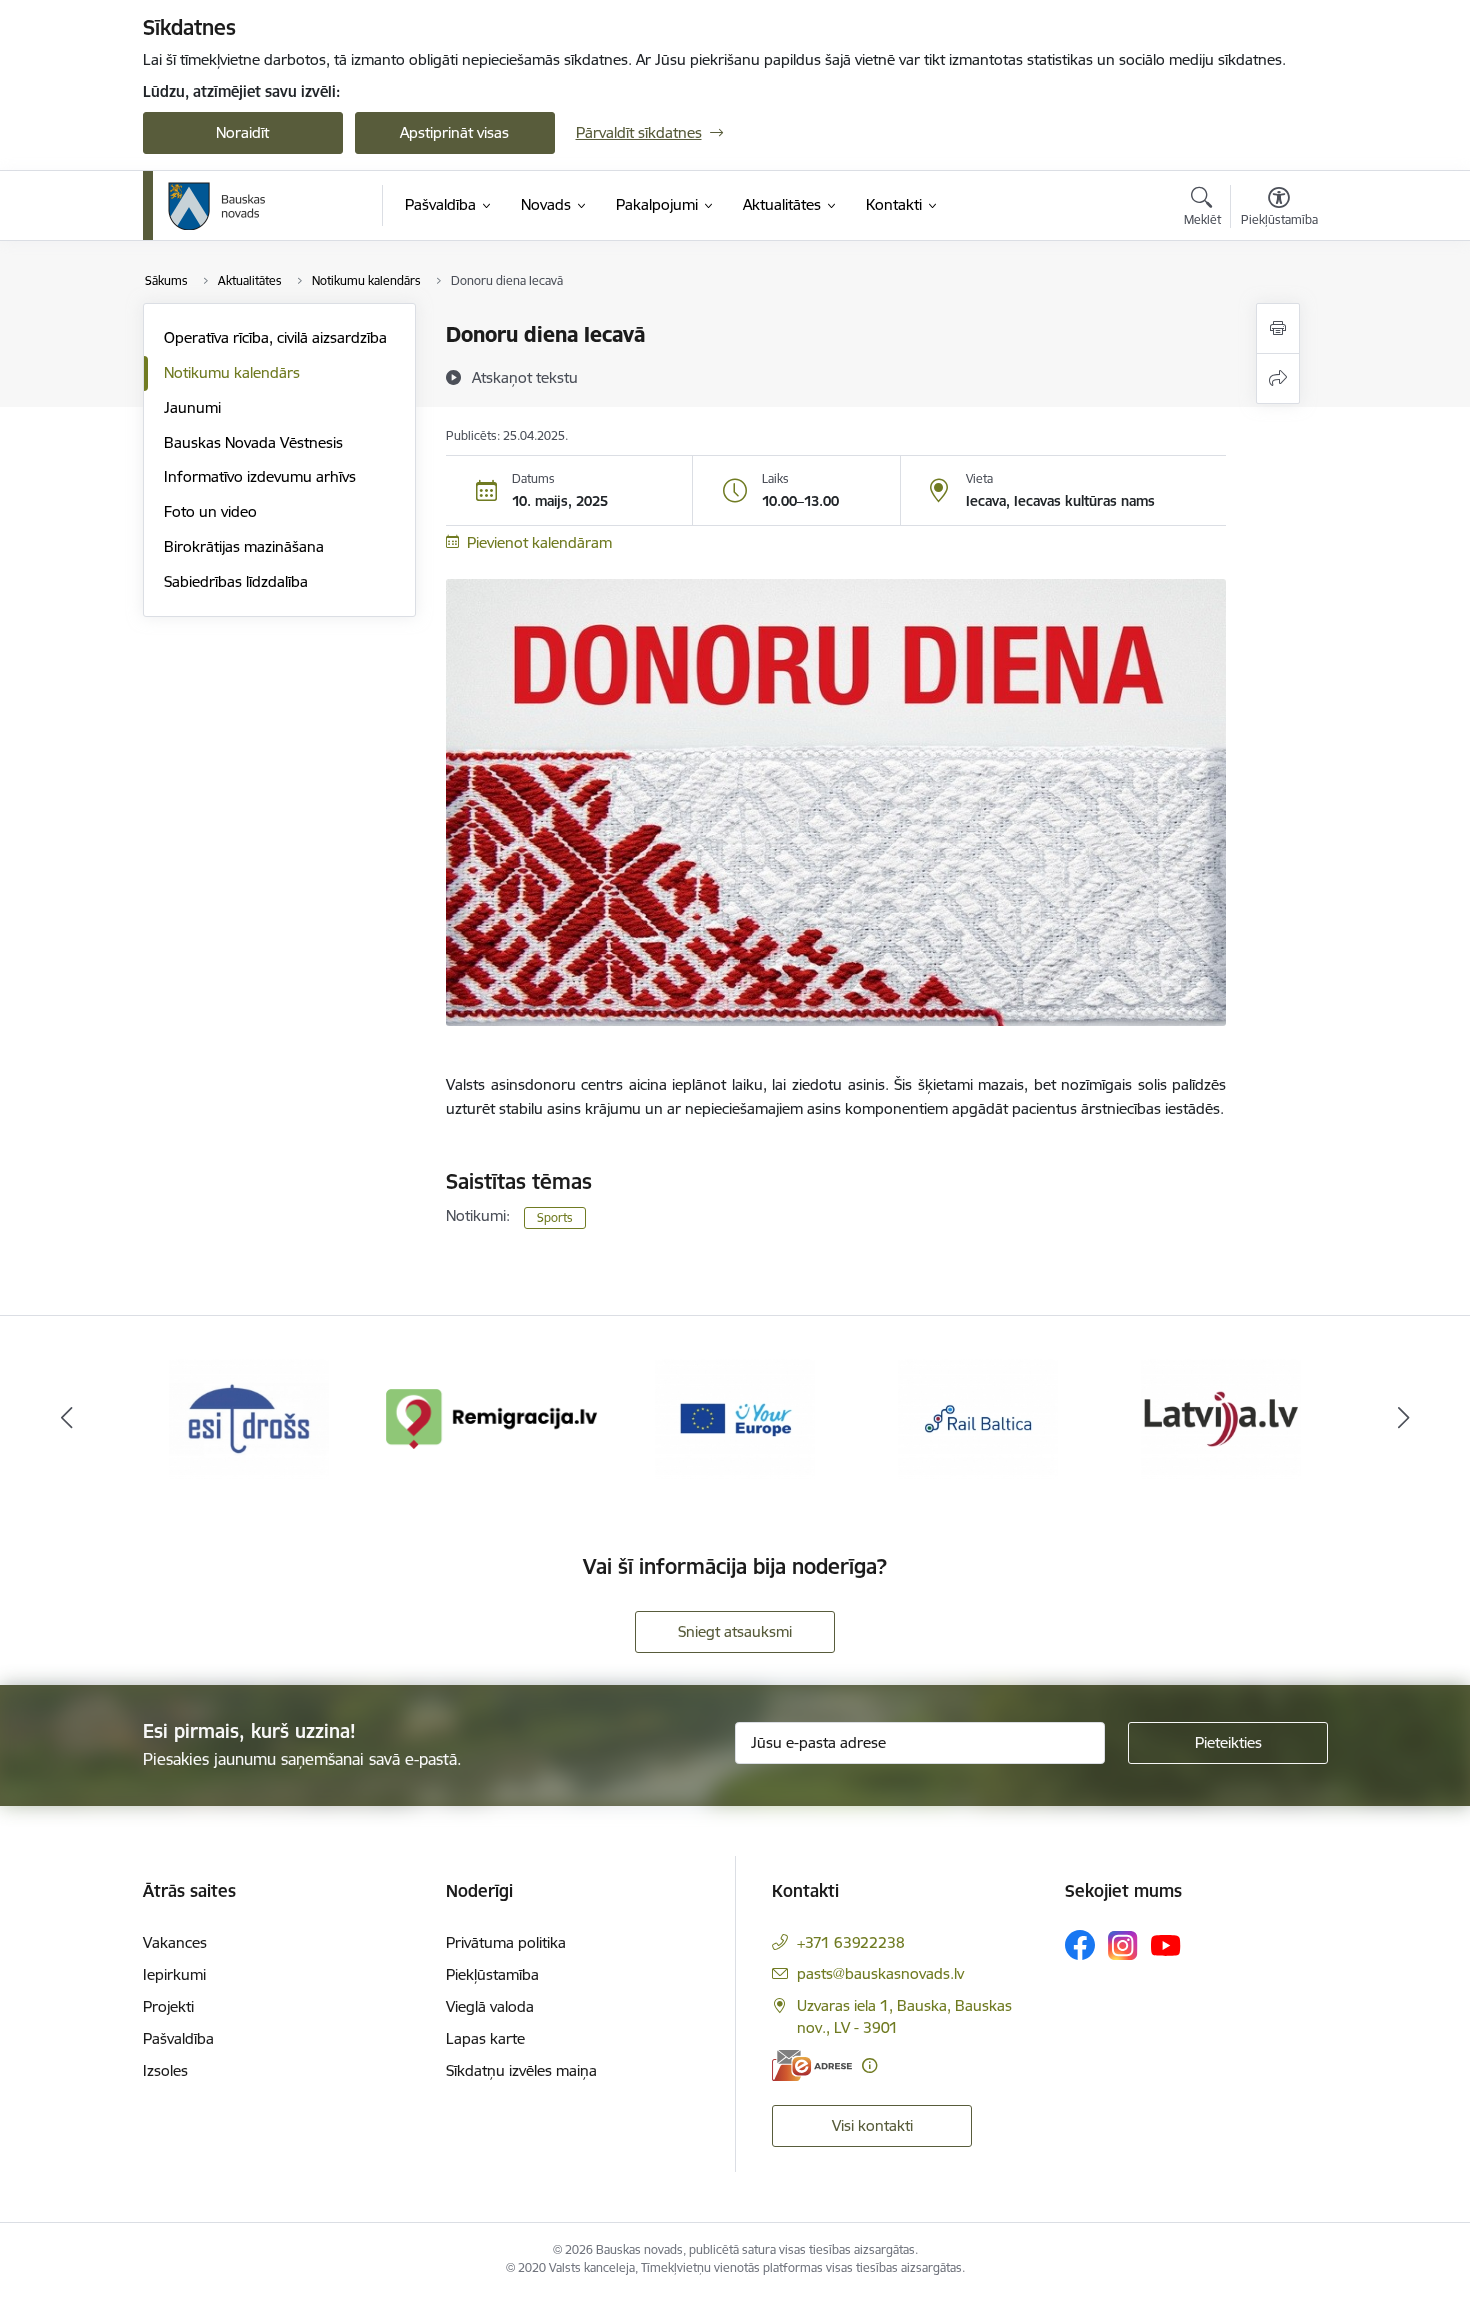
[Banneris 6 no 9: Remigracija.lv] (492, 1417)
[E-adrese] (812, 2065)
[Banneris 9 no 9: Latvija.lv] (1221, 1417)
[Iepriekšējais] (67, 1419)
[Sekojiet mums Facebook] (1080, 1945)
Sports (555, 1217)
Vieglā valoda (490, 2006)
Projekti (168, 2006)
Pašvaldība (178, 2038)
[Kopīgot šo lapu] (1278, 378)
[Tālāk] (1404, 1419)
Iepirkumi (174, 1974)
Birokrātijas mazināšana (244, 546)
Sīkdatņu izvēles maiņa (521, 2070)
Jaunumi (192, 407)
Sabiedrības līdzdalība (236, 581)
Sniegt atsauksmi (735, 1631)
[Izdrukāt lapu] (1278, 328)
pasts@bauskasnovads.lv (880, 1973)
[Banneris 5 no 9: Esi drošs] (249, 1417)
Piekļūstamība (492, 1974)
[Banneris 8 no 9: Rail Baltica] (978, 1417)
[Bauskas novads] (217, 206)
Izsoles (165, 2070)
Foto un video (210, 511)
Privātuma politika (506, 1942)
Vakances (175, 1942)
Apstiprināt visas (454, 132)
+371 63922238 (851, 1942)
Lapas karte (485, 2038)
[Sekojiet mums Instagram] (1123, 1945)
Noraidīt (242, 132)
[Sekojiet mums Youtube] (1166, 1944)
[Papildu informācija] (869, 2065)
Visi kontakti (872, 2125)
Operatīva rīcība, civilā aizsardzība (275, 337)
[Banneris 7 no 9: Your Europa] (735, 1417)
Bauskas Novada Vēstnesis (253, 442)
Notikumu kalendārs (232, 372)
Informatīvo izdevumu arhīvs (260, 476)
